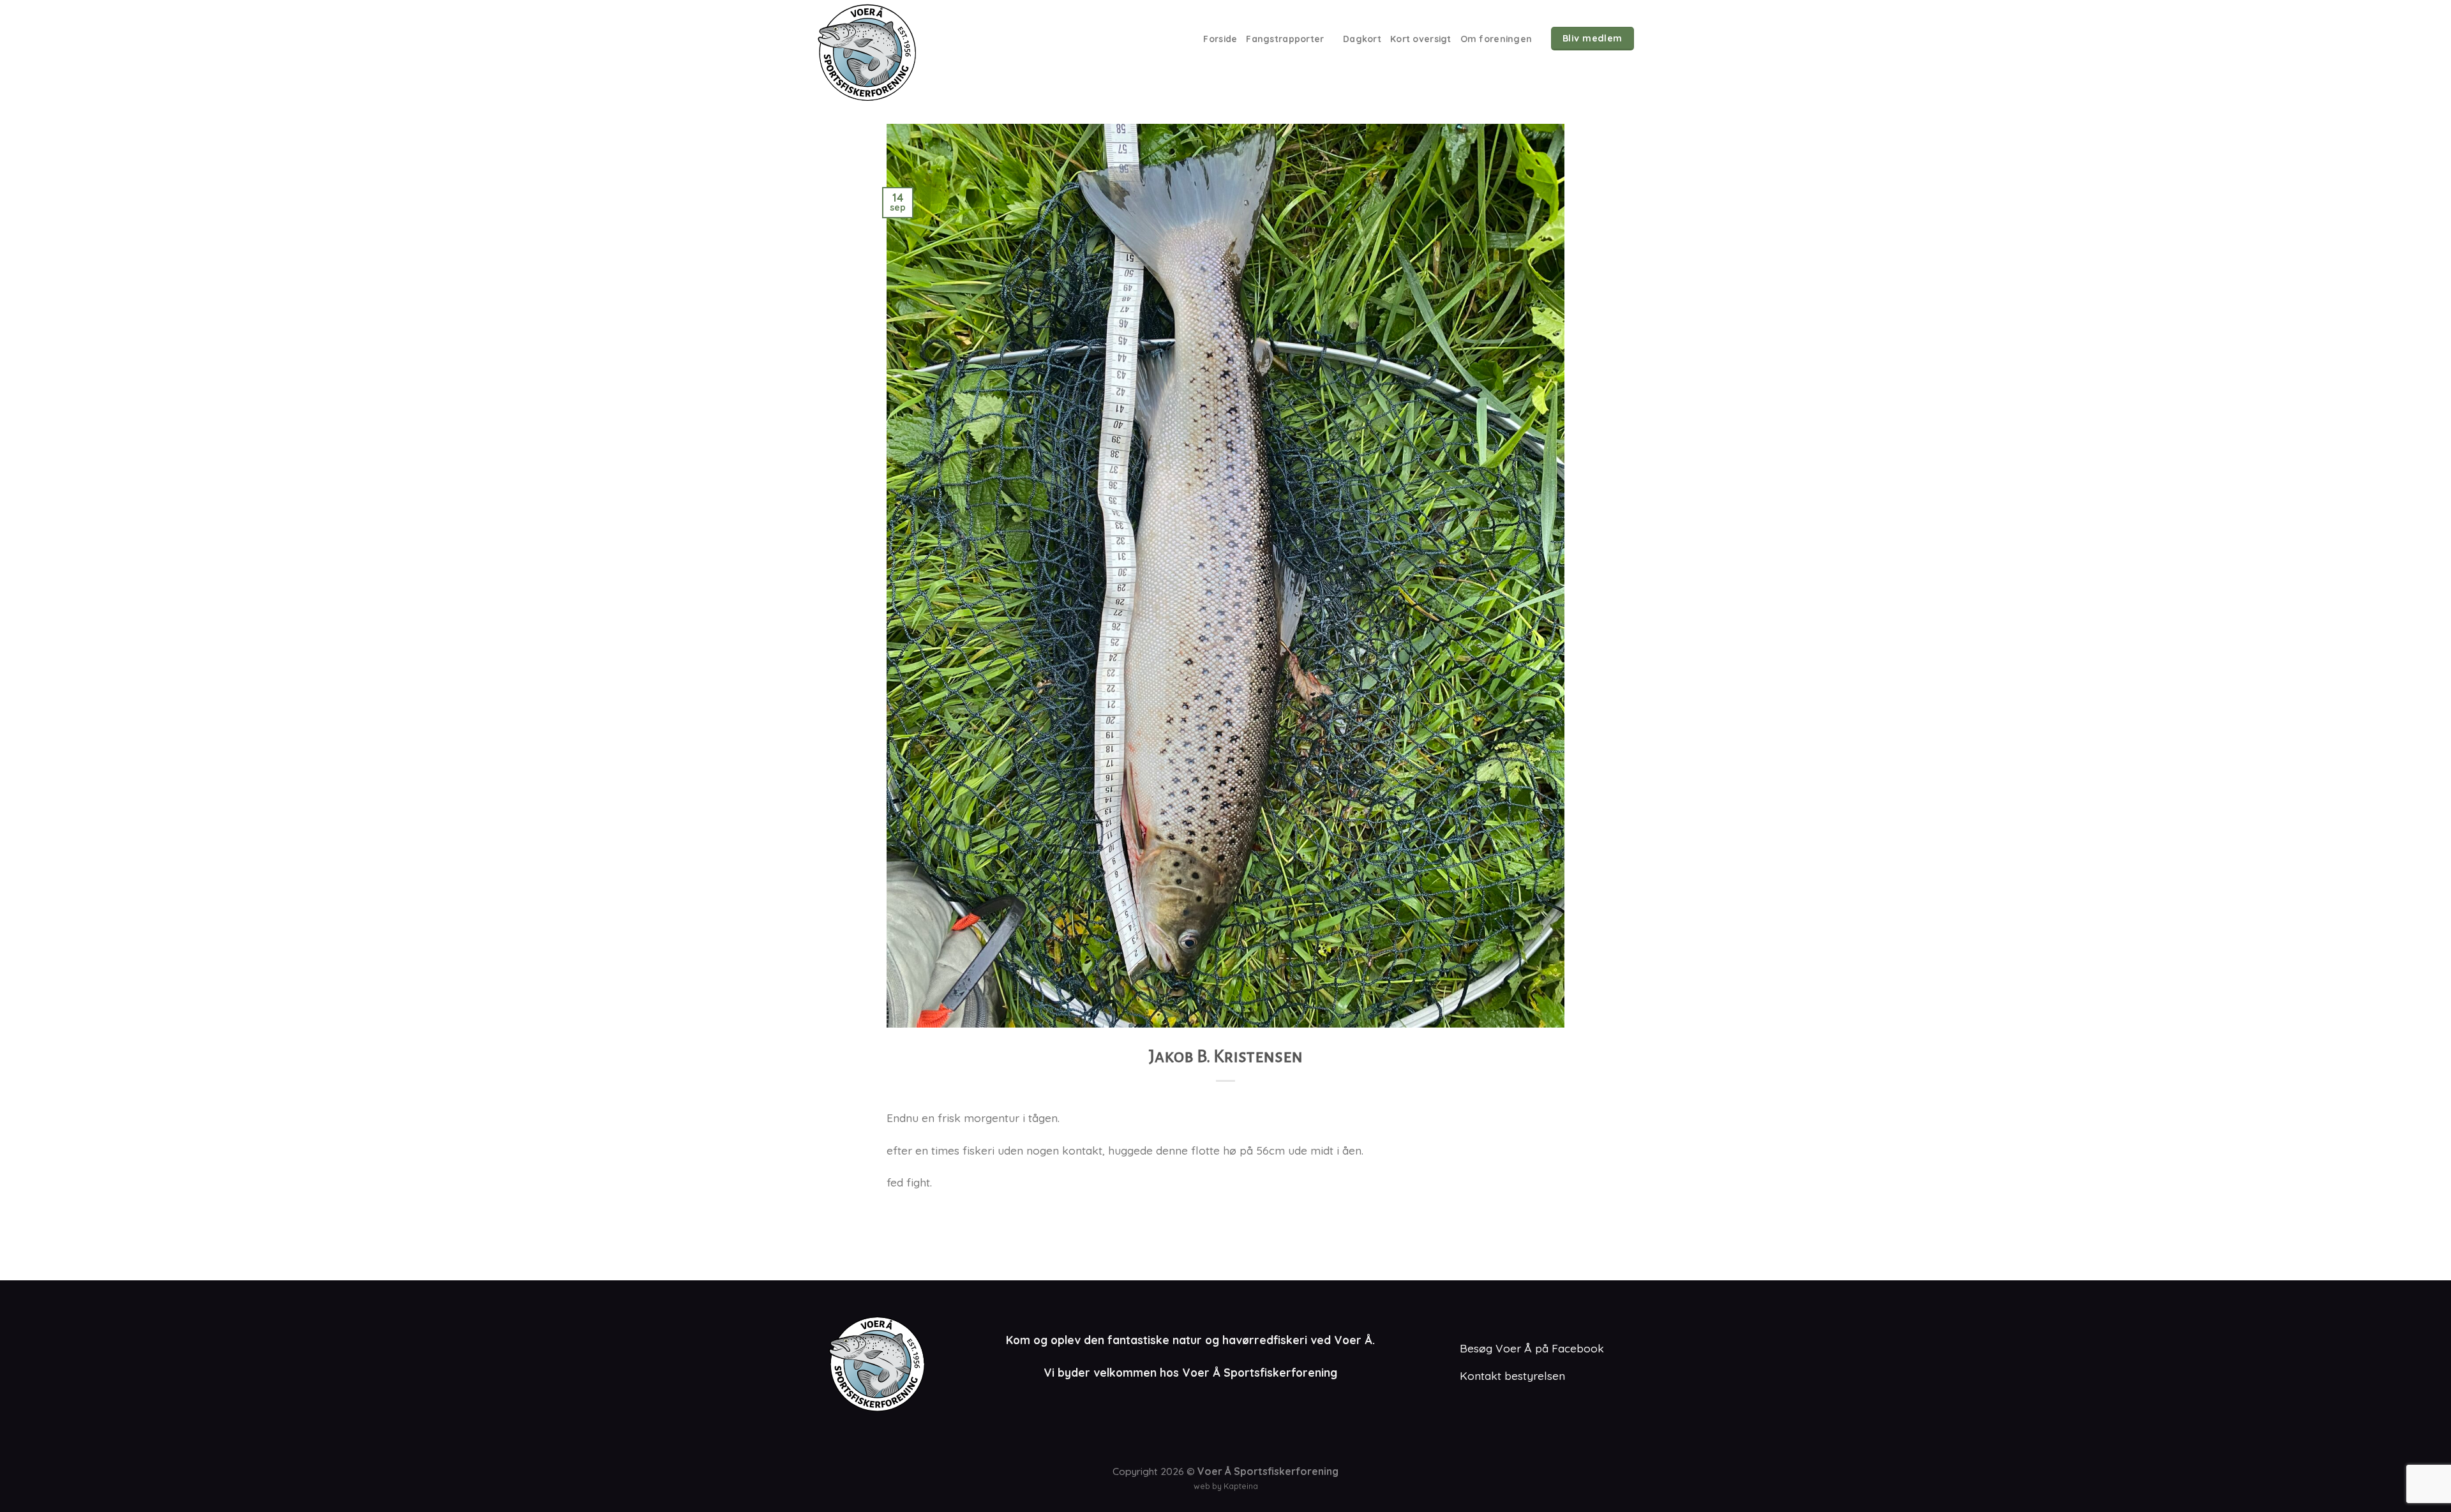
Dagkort (1362, 39)
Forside (1220, 39)
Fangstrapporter (1285, 39)
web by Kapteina (1226, 1486)
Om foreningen (1496, 39)
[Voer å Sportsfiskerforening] (887, 52)
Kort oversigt (1421, 39)
